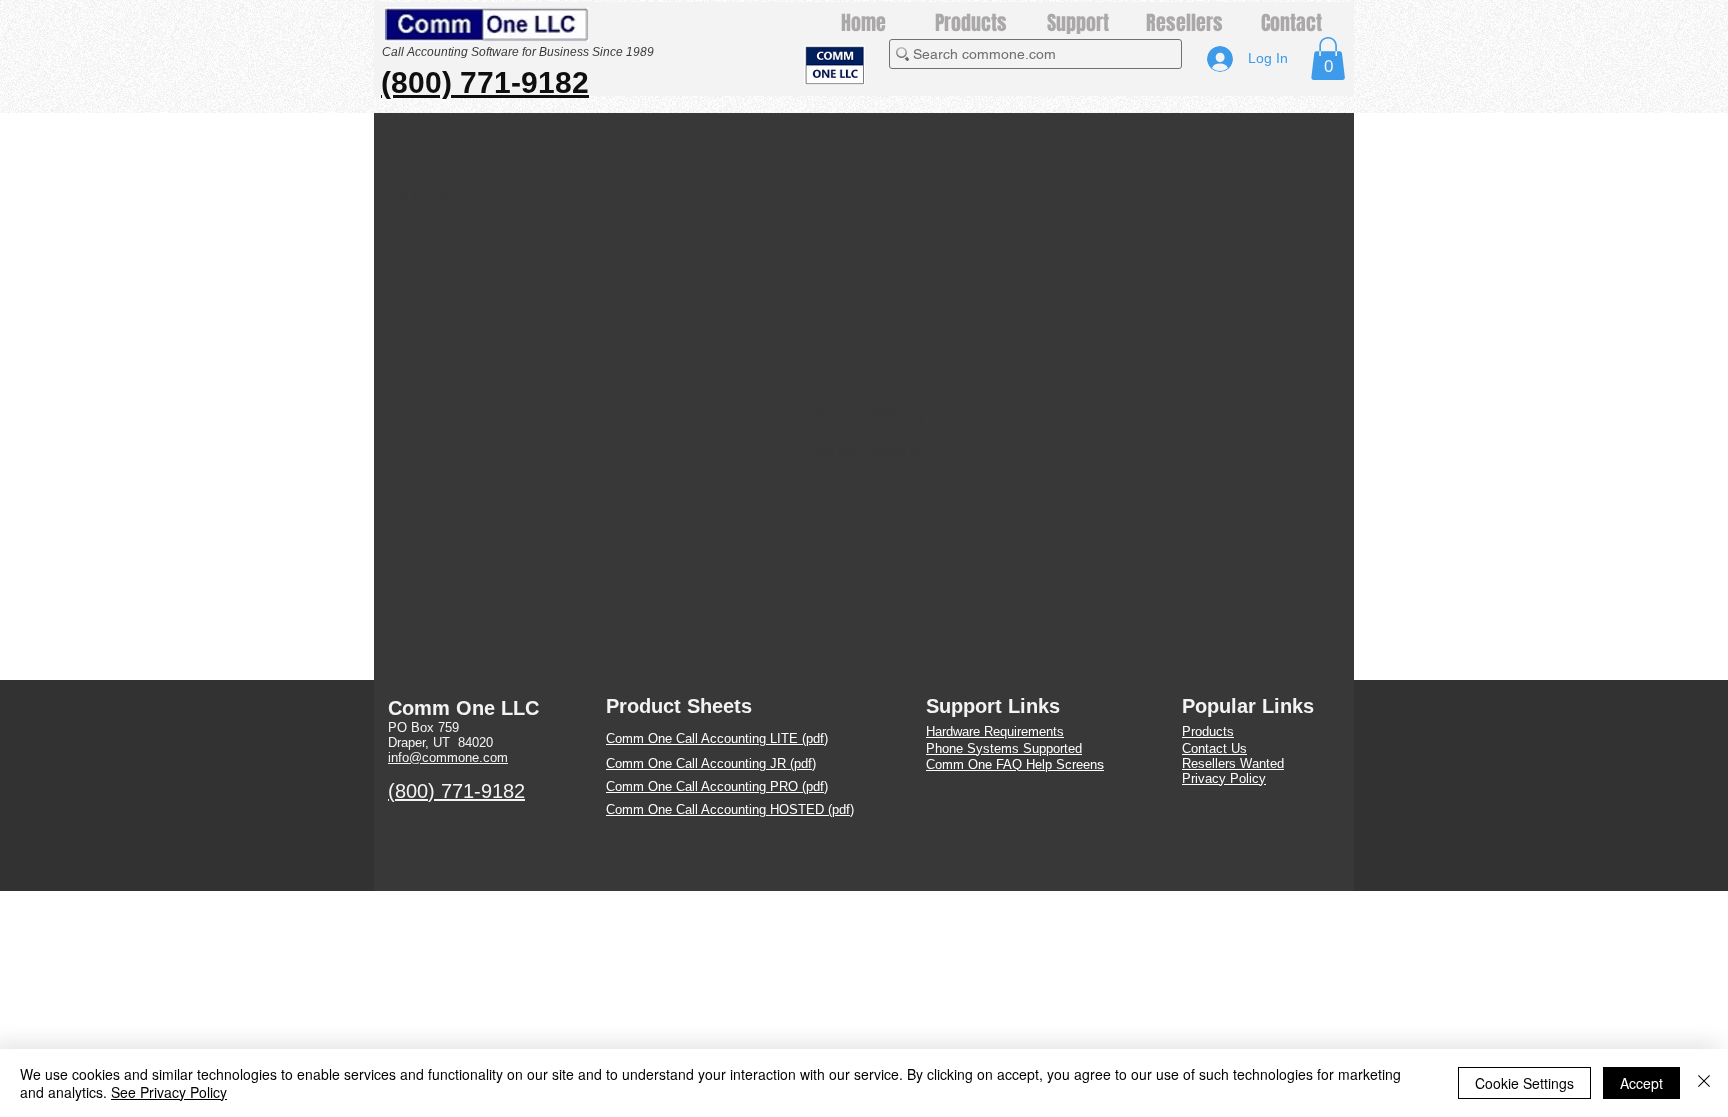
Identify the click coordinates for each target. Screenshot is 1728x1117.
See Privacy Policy (169, 1092)
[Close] (1704, 1083)
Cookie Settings (1524, 1083)
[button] (1328, 58)
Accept (1641, 1083)
